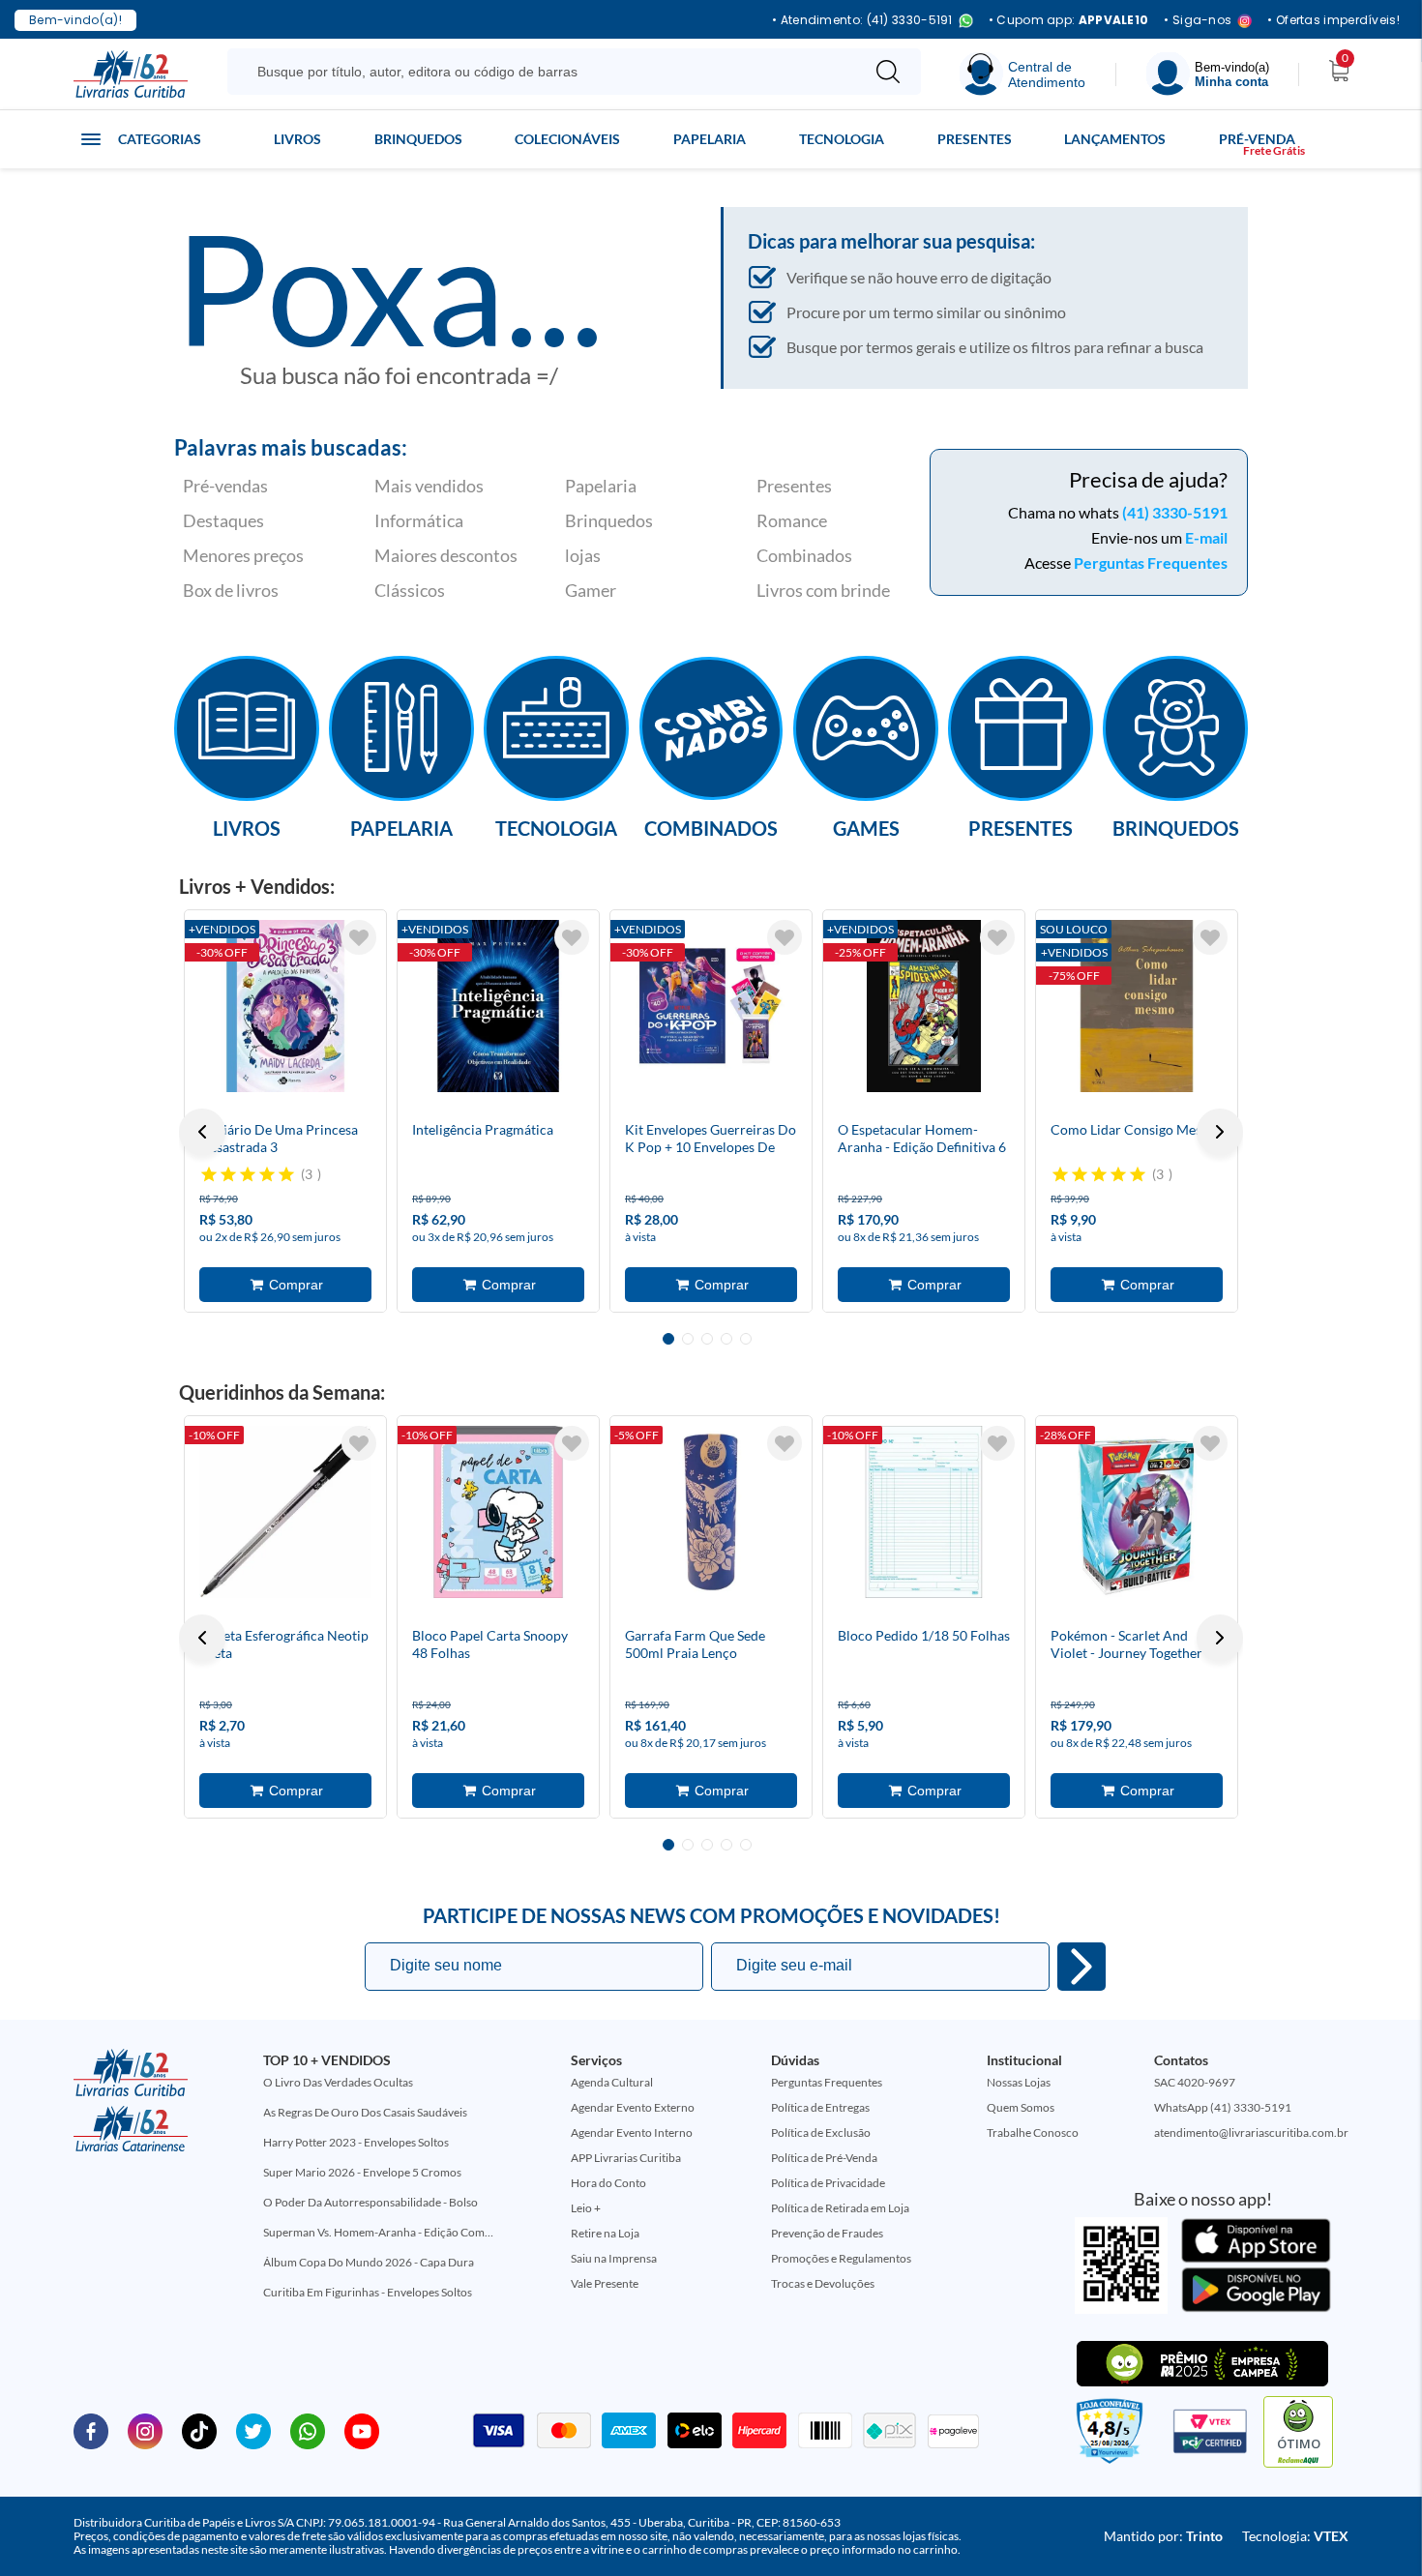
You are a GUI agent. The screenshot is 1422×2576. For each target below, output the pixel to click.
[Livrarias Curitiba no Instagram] (145, 2430)
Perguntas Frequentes (1151, 563)
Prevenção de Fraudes (827, 2233)
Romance (792, 520)
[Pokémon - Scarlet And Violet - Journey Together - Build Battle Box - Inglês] (1137, 1512)
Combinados (804, 555)
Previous (202, 1132)
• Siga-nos (1198, 21)
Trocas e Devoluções (823, 2283)
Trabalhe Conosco (1033, 2132)
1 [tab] (668, 1339)
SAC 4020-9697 (1195, 2082)
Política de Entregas (820, 2107)
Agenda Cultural (612, 2082)
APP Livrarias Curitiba (626, 2158)
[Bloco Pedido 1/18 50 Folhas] (924, 1512)
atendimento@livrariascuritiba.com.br (1251, 2132)
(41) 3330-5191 (1175, 512)
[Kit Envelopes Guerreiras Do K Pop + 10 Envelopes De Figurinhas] (711, 1006)
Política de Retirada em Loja (840, 2208)
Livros (297, 139)
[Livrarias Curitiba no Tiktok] (199, 2430)
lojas (583, 555)
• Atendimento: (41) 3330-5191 (862, 21)
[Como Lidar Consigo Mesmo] (1137, 1006)
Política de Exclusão (821, 2132)
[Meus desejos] (359, 937)
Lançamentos (1115, 139)
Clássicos (410, 590)
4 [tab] (726, 1339)
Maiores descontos (446, 555)
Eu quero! (1081, 1967)
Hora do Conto (608, 2183)
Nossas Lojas (1019, 2082)
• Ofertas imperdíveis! (1333, 20)
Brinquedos (418, 139)
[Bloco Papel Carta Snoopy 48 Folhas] (498, 1512)
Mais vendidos (429, 486)
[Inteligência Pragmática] (498, 1006)
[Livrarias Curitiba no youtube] (362, 2430)
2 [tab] (688, 1339)
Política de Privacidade (828, 2183)
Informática (419, 520)
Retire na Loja (605, 2233)
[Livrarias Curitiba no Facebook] (91, 2430)
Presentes (975, 139)
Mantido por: (1163, 2536)
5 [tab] (746, 1339)
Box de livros (231, 590)
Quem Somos (1021, 2107)
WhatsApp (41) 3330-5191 (1223, 2107)
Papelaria (710, 139)
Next (1220, 1132)
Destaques (223, 520)
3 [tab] (707, 1339)
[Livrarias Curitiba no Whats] (308, 2430)
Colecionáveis (567, 139)
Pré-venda (1257, 139)
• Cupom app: (1069, 20)
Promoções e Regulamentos (841, 2258)
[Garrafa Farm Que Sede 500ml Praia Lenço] (711, 1512)
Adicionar (285, 1285)
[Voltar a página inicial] (131, 73)
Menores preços (243, 555)
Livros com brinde (823, 590)
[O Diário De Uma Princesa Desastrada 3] (285, 1006)
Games (866, 827)
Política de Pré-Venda (824, 2158)
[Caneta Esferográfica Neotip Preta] (285, 1512)
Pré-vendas (225, 486)
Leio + (586, 2208)
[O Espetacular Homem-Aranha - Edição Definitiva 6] (924, 1006)
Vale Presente (605, 2283)
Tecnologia (842, 139)
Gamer (591, 590)
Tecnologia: (1295, 2536)
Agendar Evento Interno (632, 2132)
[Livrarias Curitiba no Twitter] (253, 2430)
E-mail (1206, 537)
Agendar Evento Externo (633, 2107)
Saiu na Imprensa (614, 2258)
